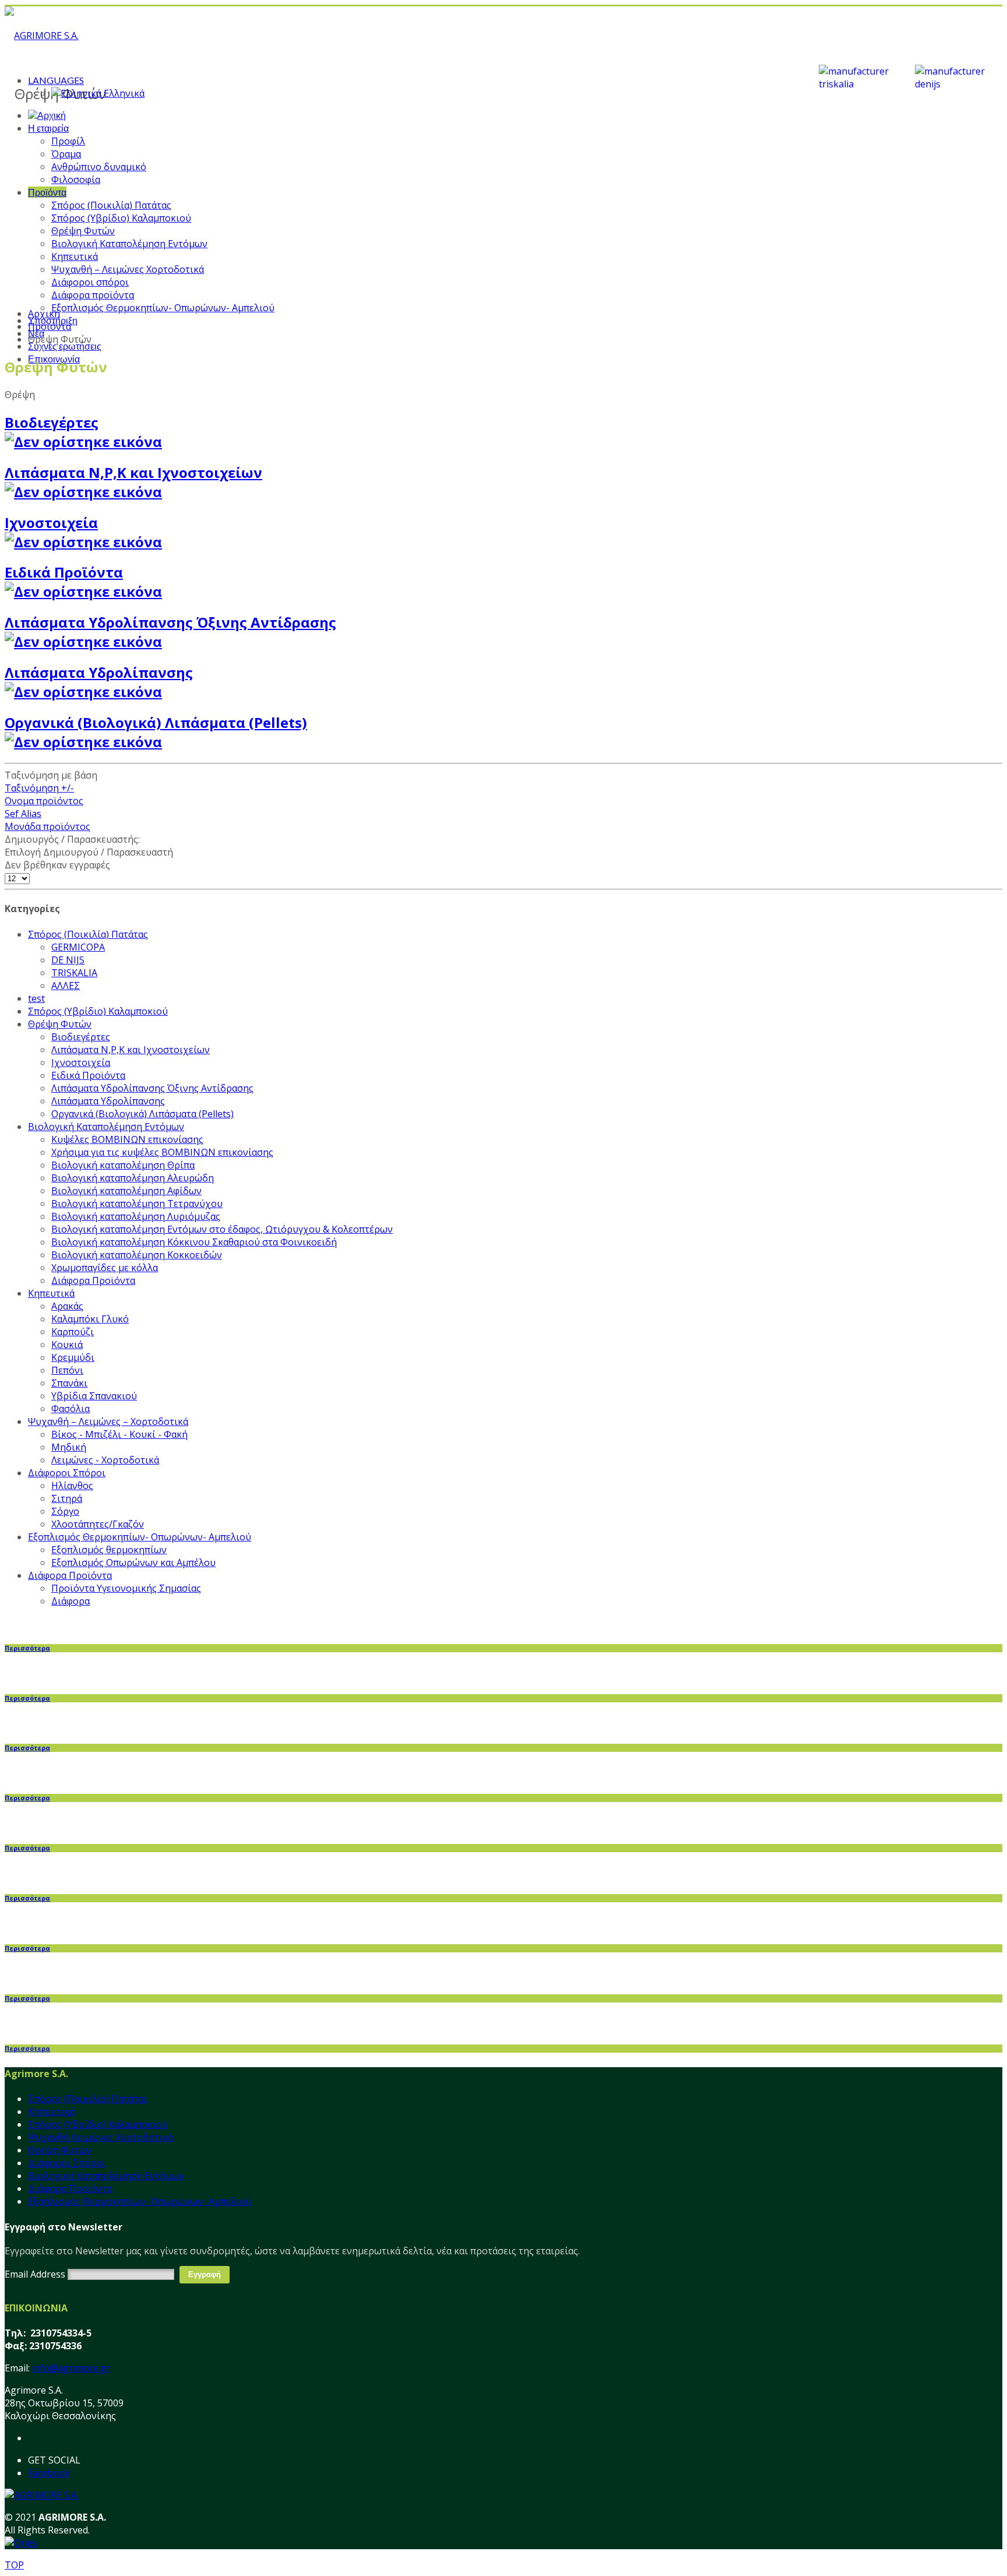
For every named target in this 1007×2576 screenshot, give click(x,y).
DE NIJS (68, 960)
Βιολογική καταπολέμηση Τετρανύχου (137, 1203)
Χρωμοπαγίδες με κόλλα (105, 1268)
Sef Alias (23, 814)
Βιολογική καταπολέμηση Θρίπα (123, 1165)
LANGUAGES (56, 80)
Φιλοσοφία (76, 180)
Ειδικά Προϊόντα (64, 572)
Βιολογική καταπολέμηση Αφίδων (126, 1191)
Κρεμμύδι (73, 1357)
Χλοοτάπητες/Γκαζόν (98, 1524)
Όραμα (66, 154)
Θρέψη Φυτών (83, 231)
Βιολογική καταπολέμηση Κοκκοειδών (137, 1255)
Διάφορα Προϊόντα (93, 1280)
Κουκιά (67, 1345)
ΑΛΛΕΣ (66, 986)
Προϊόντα (47, 192)
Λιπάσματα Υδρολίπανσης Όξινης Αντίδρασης (152, 1088)
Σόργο (65, 1511)
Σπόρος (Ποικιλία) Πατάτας (111, 205)
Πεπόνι (67, 1370)
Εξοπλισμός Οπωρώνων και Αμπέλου (133, 1563)
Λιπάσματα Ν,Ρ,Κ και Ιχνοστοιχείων (133, 472)
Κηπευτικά (75, 256)
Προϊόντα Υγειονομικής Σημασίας (126, 1588)
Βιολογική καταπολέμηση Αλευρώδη (133, 1178)
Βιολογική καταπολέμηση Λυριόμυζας (136, 1216)
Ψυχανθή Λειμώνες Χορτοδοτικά (101, 2137)
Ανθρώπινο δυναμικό (99, 167)
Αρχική (44, 314)
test (36, 998)
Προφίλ (68, 141)
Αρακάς (67, 1306)
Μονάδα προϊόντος (47, 826)
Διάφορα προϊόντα (93, 295)
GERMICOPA (78, 947)
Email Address (35, 2274)
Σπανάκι (69, 1383)
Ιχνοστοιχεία (51, 522)
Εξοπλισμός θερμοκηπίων (109, 1550)
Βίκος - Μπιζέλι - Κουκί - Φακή (119, 1434)
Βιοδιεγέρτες (52, 422)
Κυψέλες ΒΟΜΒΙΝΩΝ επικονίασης (127, 1139)
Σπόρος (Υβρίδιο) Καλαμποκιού (121, 218)
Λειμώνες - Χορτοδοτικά (105, 1460)
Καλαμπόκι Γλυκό (90, 1319)
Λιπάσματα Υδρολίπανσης (99, 672)
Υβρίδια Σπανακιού (94, 1396)
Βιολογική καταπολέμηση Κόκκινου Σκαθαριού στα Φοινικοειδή (194, 1242)
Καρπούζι (73, 1332)
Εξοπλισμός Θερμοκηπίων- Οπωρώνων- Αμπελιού (163, 308)
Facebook (49, 2473)
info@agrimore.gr (71, 2368)
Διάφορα (71, 1601)
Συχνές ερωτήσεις (65, 346)
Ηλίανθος (72, 1486)
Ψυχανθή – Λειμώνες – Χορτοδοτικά (108, 1421)
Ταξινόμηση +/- (39, 788)
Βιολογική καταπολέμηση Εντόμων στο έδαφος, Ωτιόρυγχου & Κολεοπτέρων (222, 1229)
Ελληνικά (123, 93)
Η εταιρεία (48, 128)
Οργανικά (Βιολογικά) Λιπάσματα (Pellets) (156, 722)
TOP (14, 2565)
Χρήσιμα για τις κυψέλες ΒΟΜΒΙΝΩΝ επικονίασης (162, 1152)
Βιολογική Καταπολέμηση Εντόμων (129, 244)
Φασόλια (71, 1409)
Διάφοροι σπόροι (90, 282)
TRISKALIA (74, 973)
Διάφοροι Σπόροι (67, 1473)
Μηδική (69, 1447)
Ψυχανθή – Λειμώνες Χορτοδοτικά (128, 269)
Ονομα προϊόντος (44, 801)
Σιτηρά (67, 1498)
